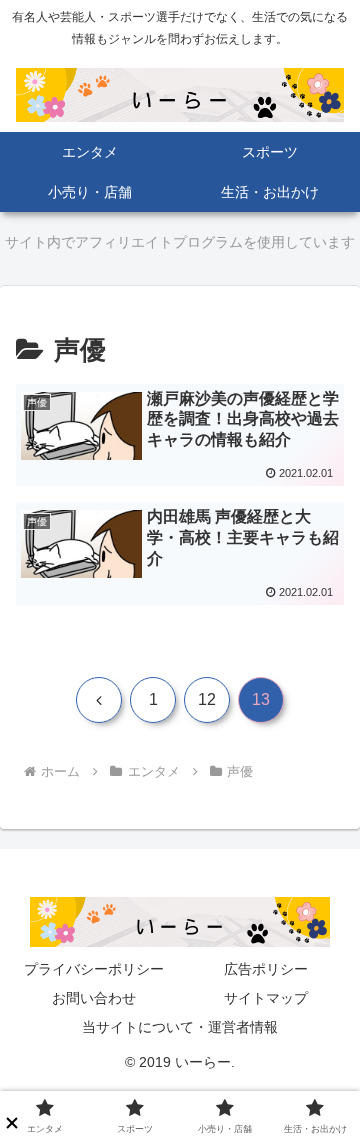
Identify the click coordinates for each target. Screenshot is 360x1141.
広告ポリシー (266, 969)
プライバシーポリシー (94, 969)
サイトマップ (266, 998)
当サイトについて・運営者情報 (180, 1027)
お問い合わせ (94, 998)
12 (207, 699)
